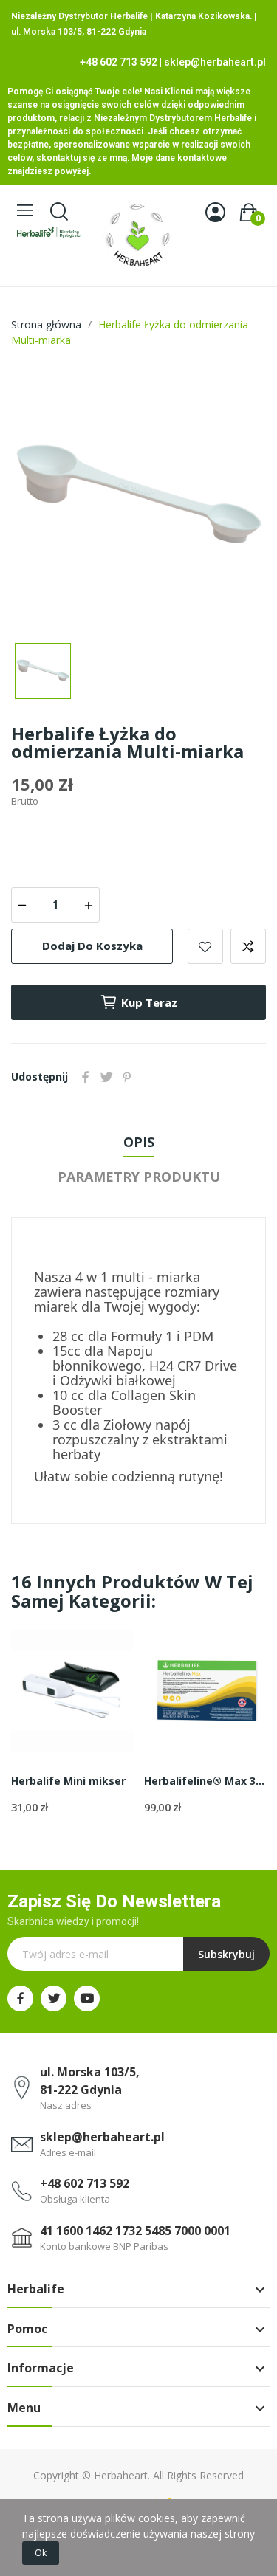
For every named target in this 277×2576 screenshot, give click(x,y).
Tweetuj (106, 1077)
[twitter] (54, 1998)
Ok (41, 2553)
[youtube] (87, 1998)
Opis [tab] (139, 1142)
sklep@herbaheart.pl (215, 62)
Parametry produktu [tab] (139, 1177)
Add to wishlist (205, 946)
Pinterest (127, 1077)
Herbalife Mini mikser (68, 1781)
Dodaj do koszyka (92, 946)
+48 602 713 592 (119, 62)
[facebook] (20, 1998)
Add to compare (248, 946)
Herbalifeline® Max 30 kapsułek (205, 1781)
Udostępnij (86, 1077)
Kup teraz (149, 1002)
